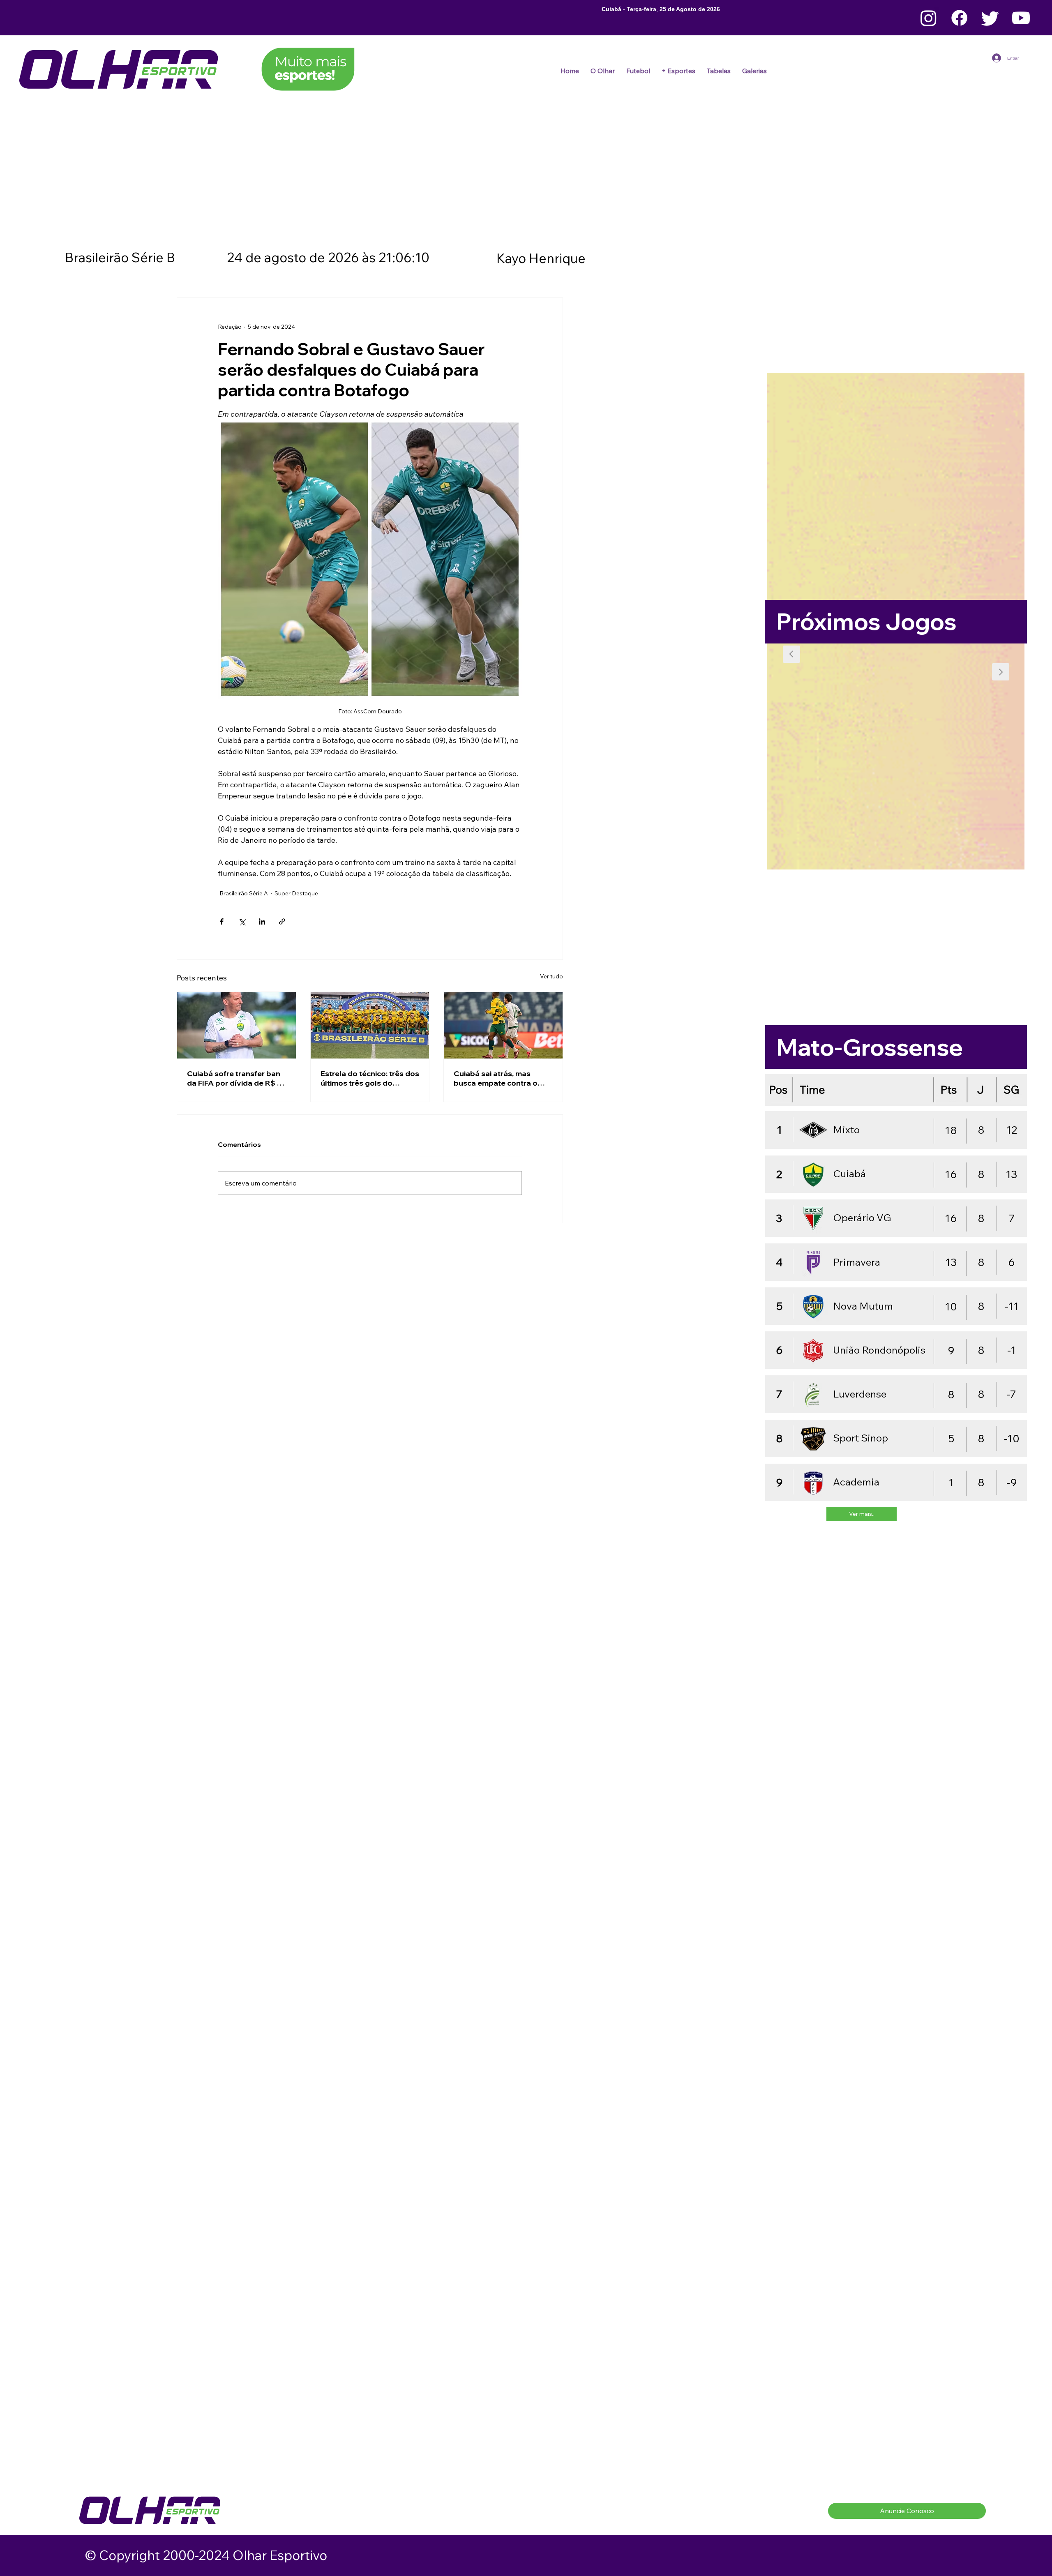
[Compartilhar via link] (282, 921)
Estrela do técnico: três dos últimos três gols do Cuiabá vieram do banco (370, 1078)
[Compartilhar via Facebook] (222, 921)
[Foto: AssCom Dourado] (236, 1025)
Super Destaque (296, 893)
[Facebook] (959, 18)
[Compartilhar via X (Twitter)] (242, 921)
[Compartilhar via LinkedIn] (262, 921)
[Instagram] (929, 18)
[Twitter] (990, 18)
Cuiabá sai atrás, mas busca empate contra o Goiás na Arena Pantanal (498, 1078)
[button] (638, 71)
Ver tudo (551, 976)
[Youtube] (1021, 18)
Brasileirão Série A (244, 893)
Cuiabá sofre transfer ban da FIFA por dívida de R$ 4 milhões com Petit (235, 1078)
